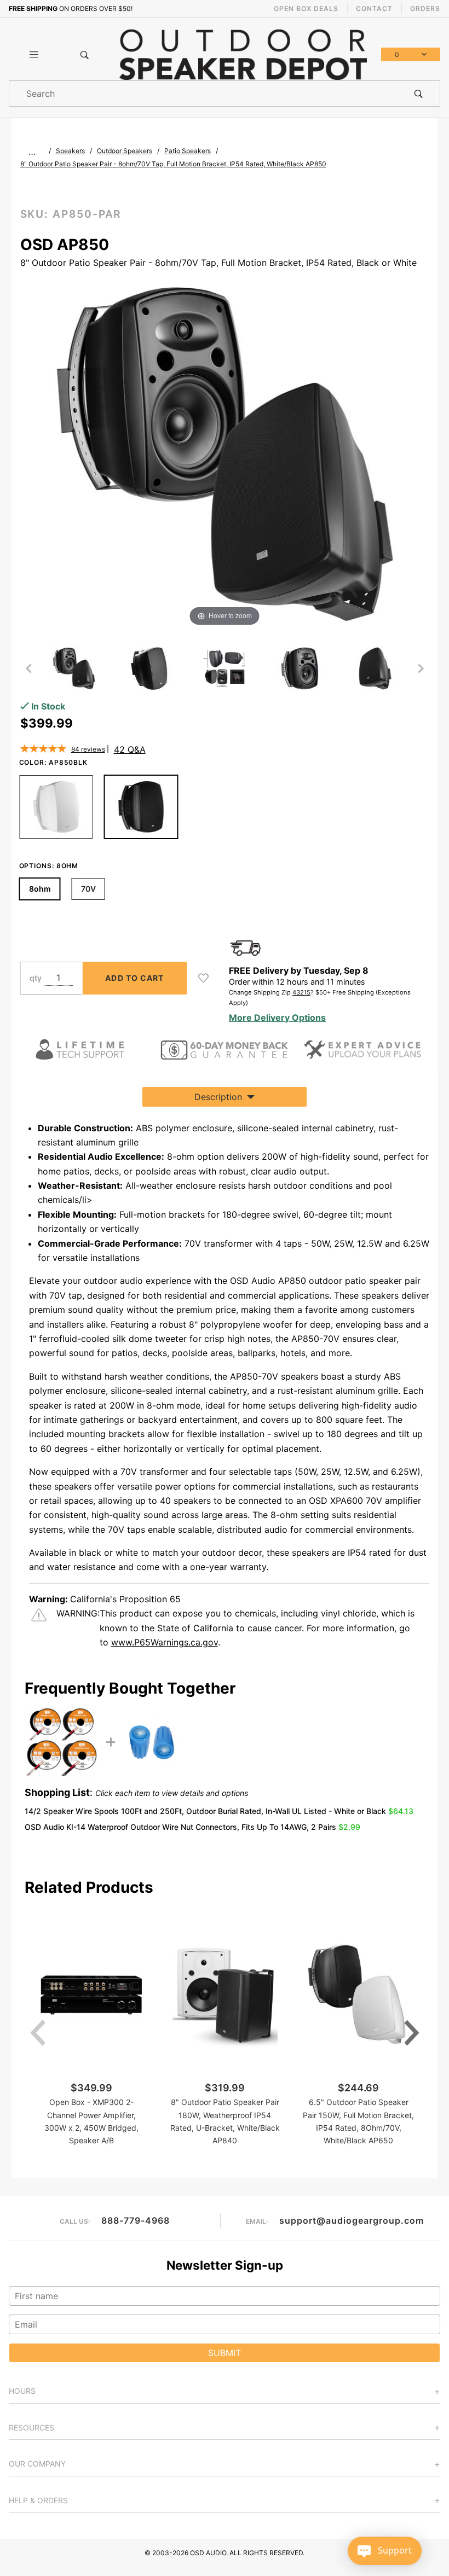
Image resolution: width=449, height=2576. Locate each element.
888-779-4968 (136, 2220)
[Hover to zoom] (225, 453)
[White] (56, 807)
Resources (31, 2427)
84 (88, 749)
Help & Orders (38, 2500)
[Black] (141, 807)
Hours (22, 2391)
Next (412, 2033)
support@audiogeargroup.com (352, 2220)
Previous (38, 2033)
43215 (301, 992)
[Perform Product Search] (419, 94)
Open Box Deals (306, 8)
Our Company (37, 2464)
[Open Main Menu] (34, 55)
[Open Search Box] (85, 55)
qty (36, 978)
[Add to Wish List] (203, 978)
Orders (425, 8)
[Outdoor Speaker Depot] (243, 54)
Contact (374, 8)
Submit (225, 2353)
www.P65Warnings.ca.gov (165, 1642)
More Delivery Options (277, 1017)
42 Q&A (130, 749)
